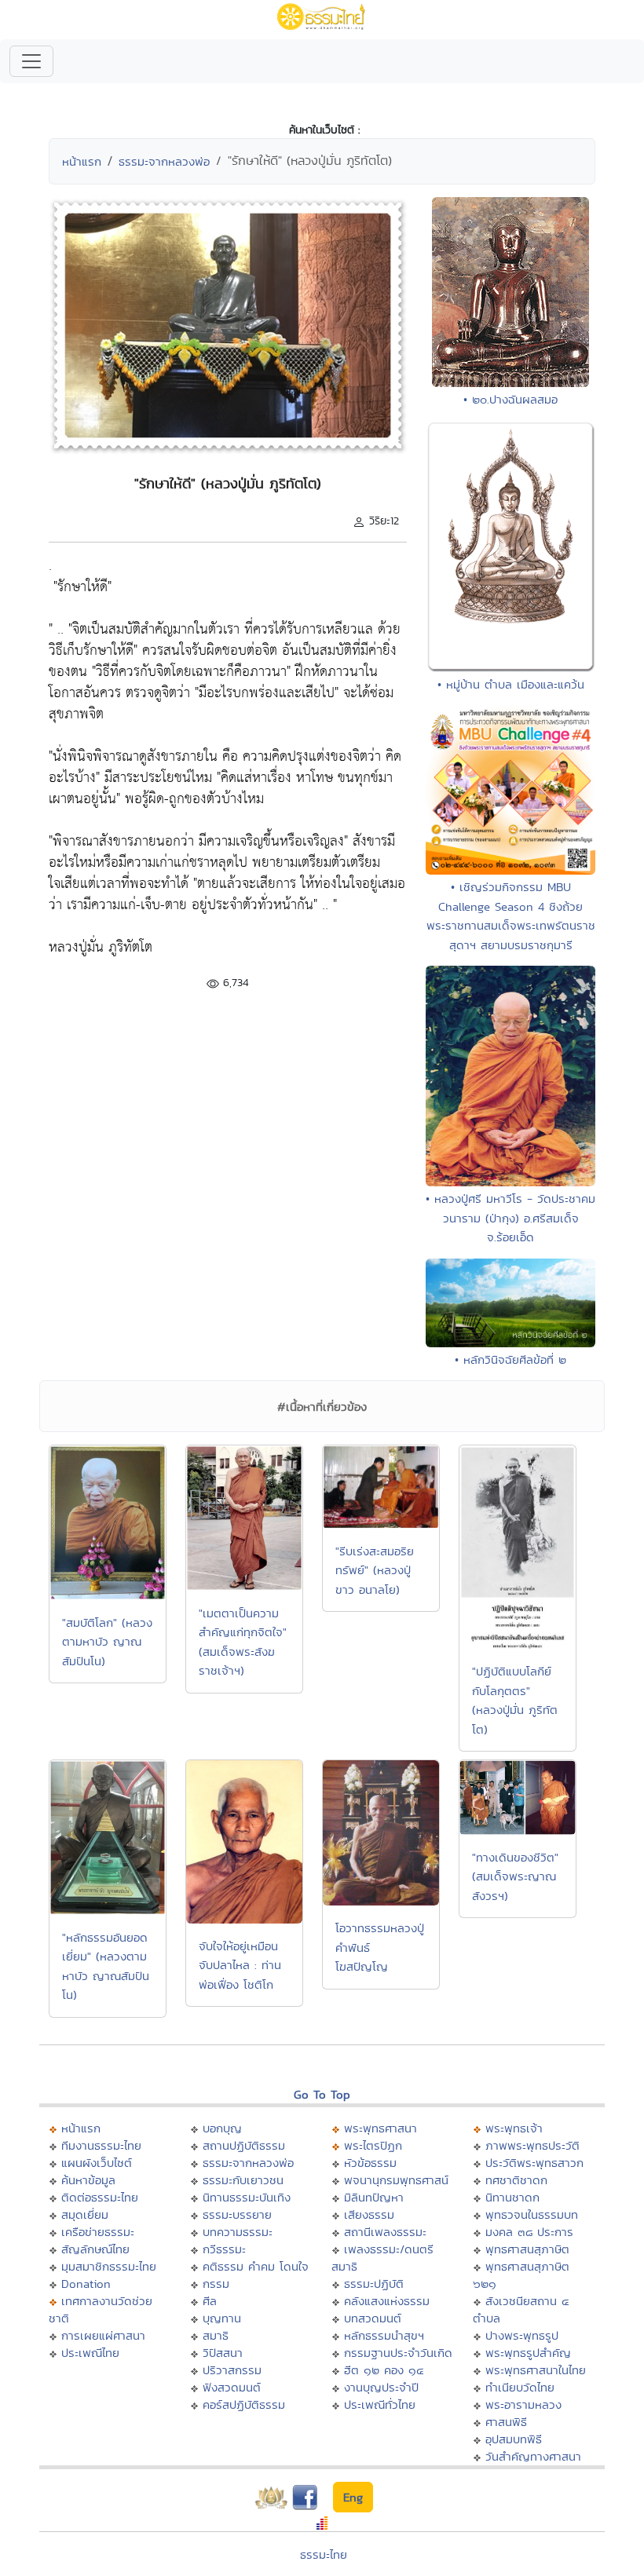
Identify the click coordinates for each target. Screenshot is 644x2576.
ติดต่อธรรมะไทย (100, 2197)
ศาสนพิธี (506, 2422)
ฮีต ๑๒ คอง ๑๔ (384, 2370)
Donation (86, 2284)
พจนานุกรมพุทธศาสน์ (396, 2180)
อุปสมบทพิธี (514, 2439)
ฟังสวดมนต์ (232, 2387)
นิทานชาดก (512, 2197)
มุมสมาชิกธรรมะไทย (109, 2266)
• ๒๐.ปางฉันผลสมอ (510, 399)
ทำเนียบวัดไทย (520, 2387)
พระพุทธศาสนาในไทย (536, 2370)
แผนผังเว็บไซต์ (97, 2163)
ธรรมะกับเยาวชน (243, 2180)
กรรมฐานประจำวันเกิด (398, 2353)
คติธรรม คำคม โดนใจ (256, 2266)
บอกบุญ (222, 2128)
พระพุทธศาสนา (381, 2128)
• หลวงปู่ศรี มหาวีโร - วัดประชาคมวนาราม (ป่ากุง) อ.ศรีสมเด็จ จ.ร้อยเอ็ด (510, 1218)
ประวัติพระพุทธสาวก (534, 2163)
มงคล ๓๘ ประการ (529, 2232)
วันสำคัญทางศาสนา (533, 2456)
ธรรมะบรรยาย (237, 2214)
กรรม (216, 2284)
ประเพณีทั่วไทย (380, 2404)
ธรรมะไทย (324, 2554)
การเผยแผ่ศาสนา (103, 2335)
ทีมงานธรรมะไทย (101, 2145)
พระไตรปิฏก (373, 2145)
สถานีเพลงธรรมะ (385, 2232)
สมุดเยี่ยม (85, 2214)
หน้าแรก (82, 161)
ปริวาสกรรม (232, 2370)
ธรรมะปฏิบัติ (374, 2284)
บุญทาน (222, 2318)
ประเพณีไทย (90, 2353)
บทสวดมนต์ (373, 2318)
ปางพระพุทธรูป (522, 2335)
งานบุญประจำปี (381, 2387)
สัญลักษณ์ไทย (95, 2249)
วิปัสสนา (223, 2353)
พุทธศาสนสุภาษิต (527, 2249)
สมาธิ (216, 2335)
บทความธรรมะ (238, 2232)
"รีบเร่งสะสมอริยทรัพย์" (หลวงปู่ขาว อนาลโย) (375, 1570)
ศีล (210, 2301)
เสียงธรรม (369, 2214)
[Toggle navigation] (31, 61)
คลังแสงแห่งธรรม (387, 2301)
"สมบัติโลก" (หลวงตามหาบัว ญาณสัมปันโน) (107, 1642)
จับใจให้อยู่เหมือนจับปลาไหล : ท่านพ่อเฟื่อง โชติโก (240, 1965)
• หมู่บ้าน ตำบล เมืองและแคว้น (511, 684)
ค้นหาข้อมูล (88, 2180)
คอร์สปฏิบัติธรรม (244, 2404)
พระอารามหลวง (523, 2404)
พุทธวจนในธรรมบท (532, 2214)
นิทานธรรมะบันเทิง (247, 2197)
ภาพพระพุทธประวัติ (532, 2145)
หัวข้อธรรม (370, 2163)
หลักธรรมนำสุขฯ (384, 2335)
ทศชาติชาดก (516, 2180)
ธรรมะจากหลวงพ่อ (164, 161)
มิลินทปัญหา (374, 2197)
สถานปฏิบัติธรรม (244, 2145)
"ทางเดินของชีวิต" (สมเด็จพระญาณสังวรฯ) (515, 1876)
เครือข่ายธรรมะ (98, 2232)
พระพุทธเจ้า (514, 2128)
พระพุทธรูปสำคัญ (528, 2353)
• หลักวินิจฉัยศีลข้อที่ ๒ (510, 1359)
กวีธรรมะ (224, 2249)
